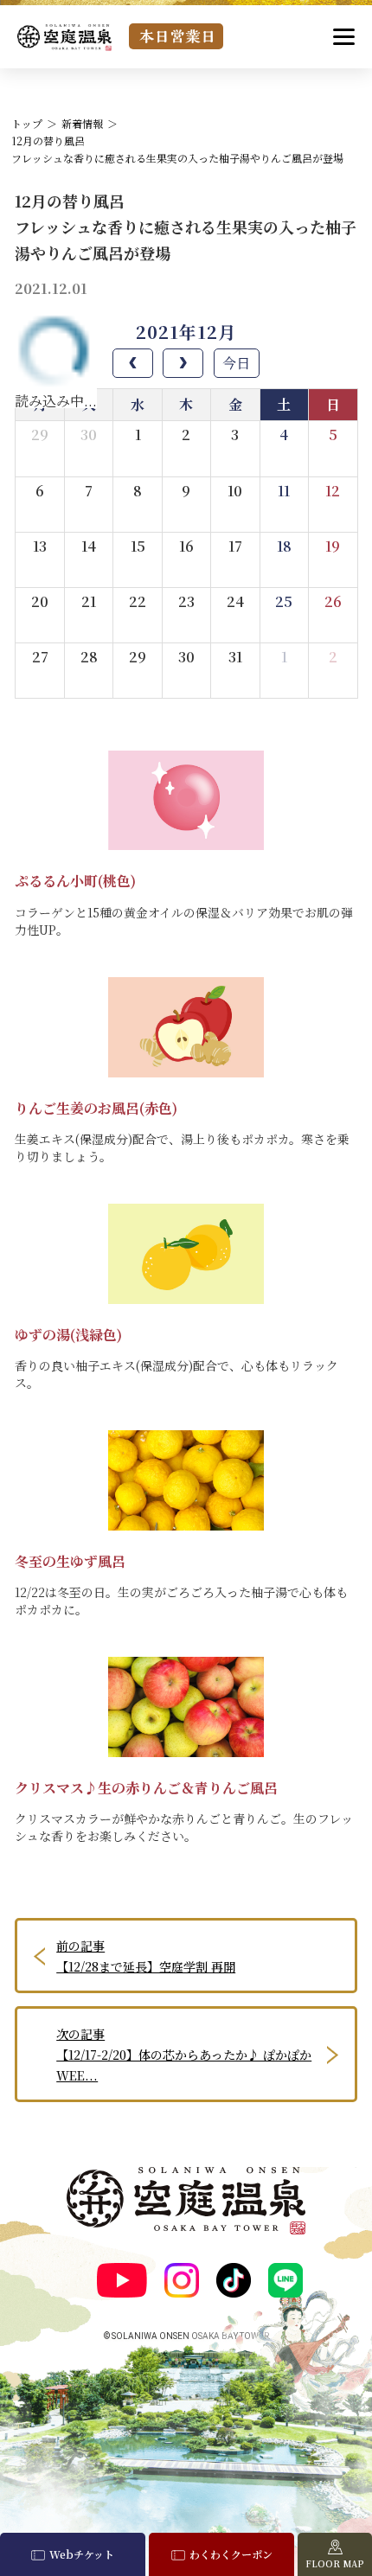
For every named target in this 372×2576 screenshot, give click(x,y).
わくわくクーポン (231, 2554)
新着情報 (82, 123)
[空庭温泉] (64, 38)
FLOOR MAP (335, 2563)
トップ (27, 123)
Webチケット (82, 2554)
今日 (236, 363)
